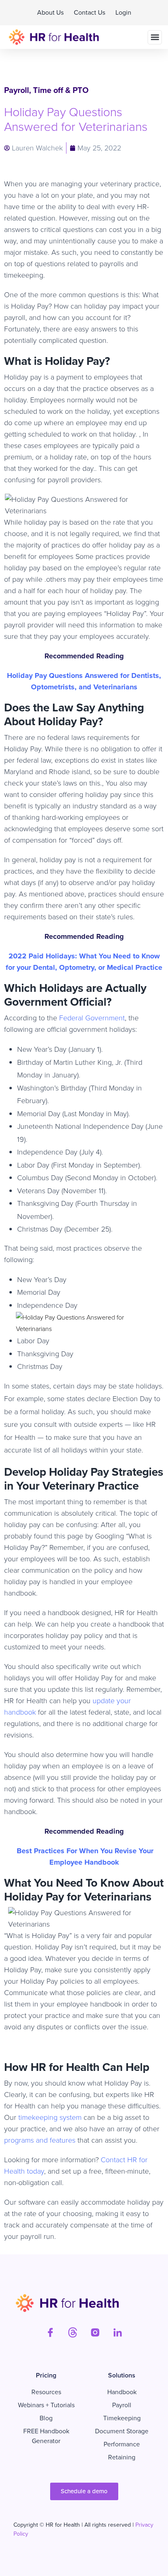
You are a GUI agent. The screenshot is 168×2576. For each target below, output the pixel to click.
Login (123, 12)
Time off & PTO (61, 90)
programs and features (40, 2140)
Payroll (17, 90)
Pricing (46, 2375)
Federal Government (91, 1018)
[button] (155, 37)
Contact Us (90, 12)
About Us (50, 12)
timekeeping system (49, 2117)
